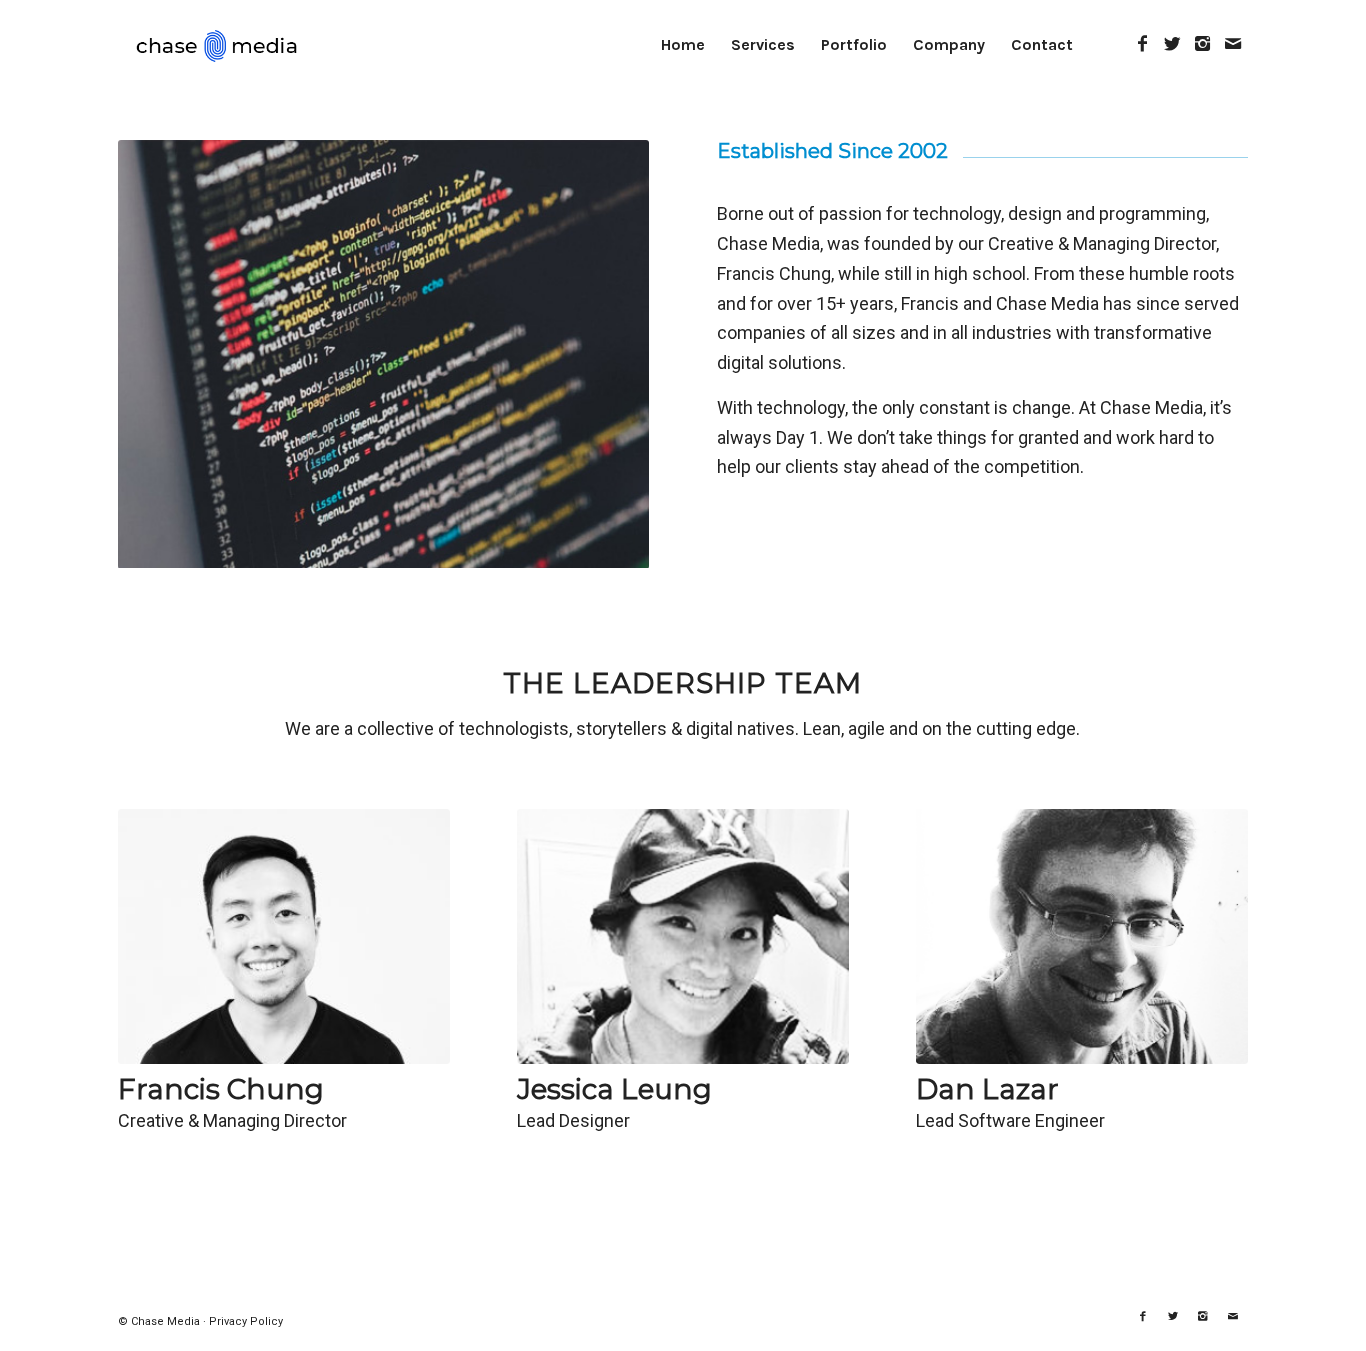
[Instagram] (1203, 44)
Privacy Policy (246, 1321)
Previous (138, 354)
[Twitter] (1173, 44)
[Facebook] (1143, 44)
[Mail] (1233, 44)
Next (629, 354)
